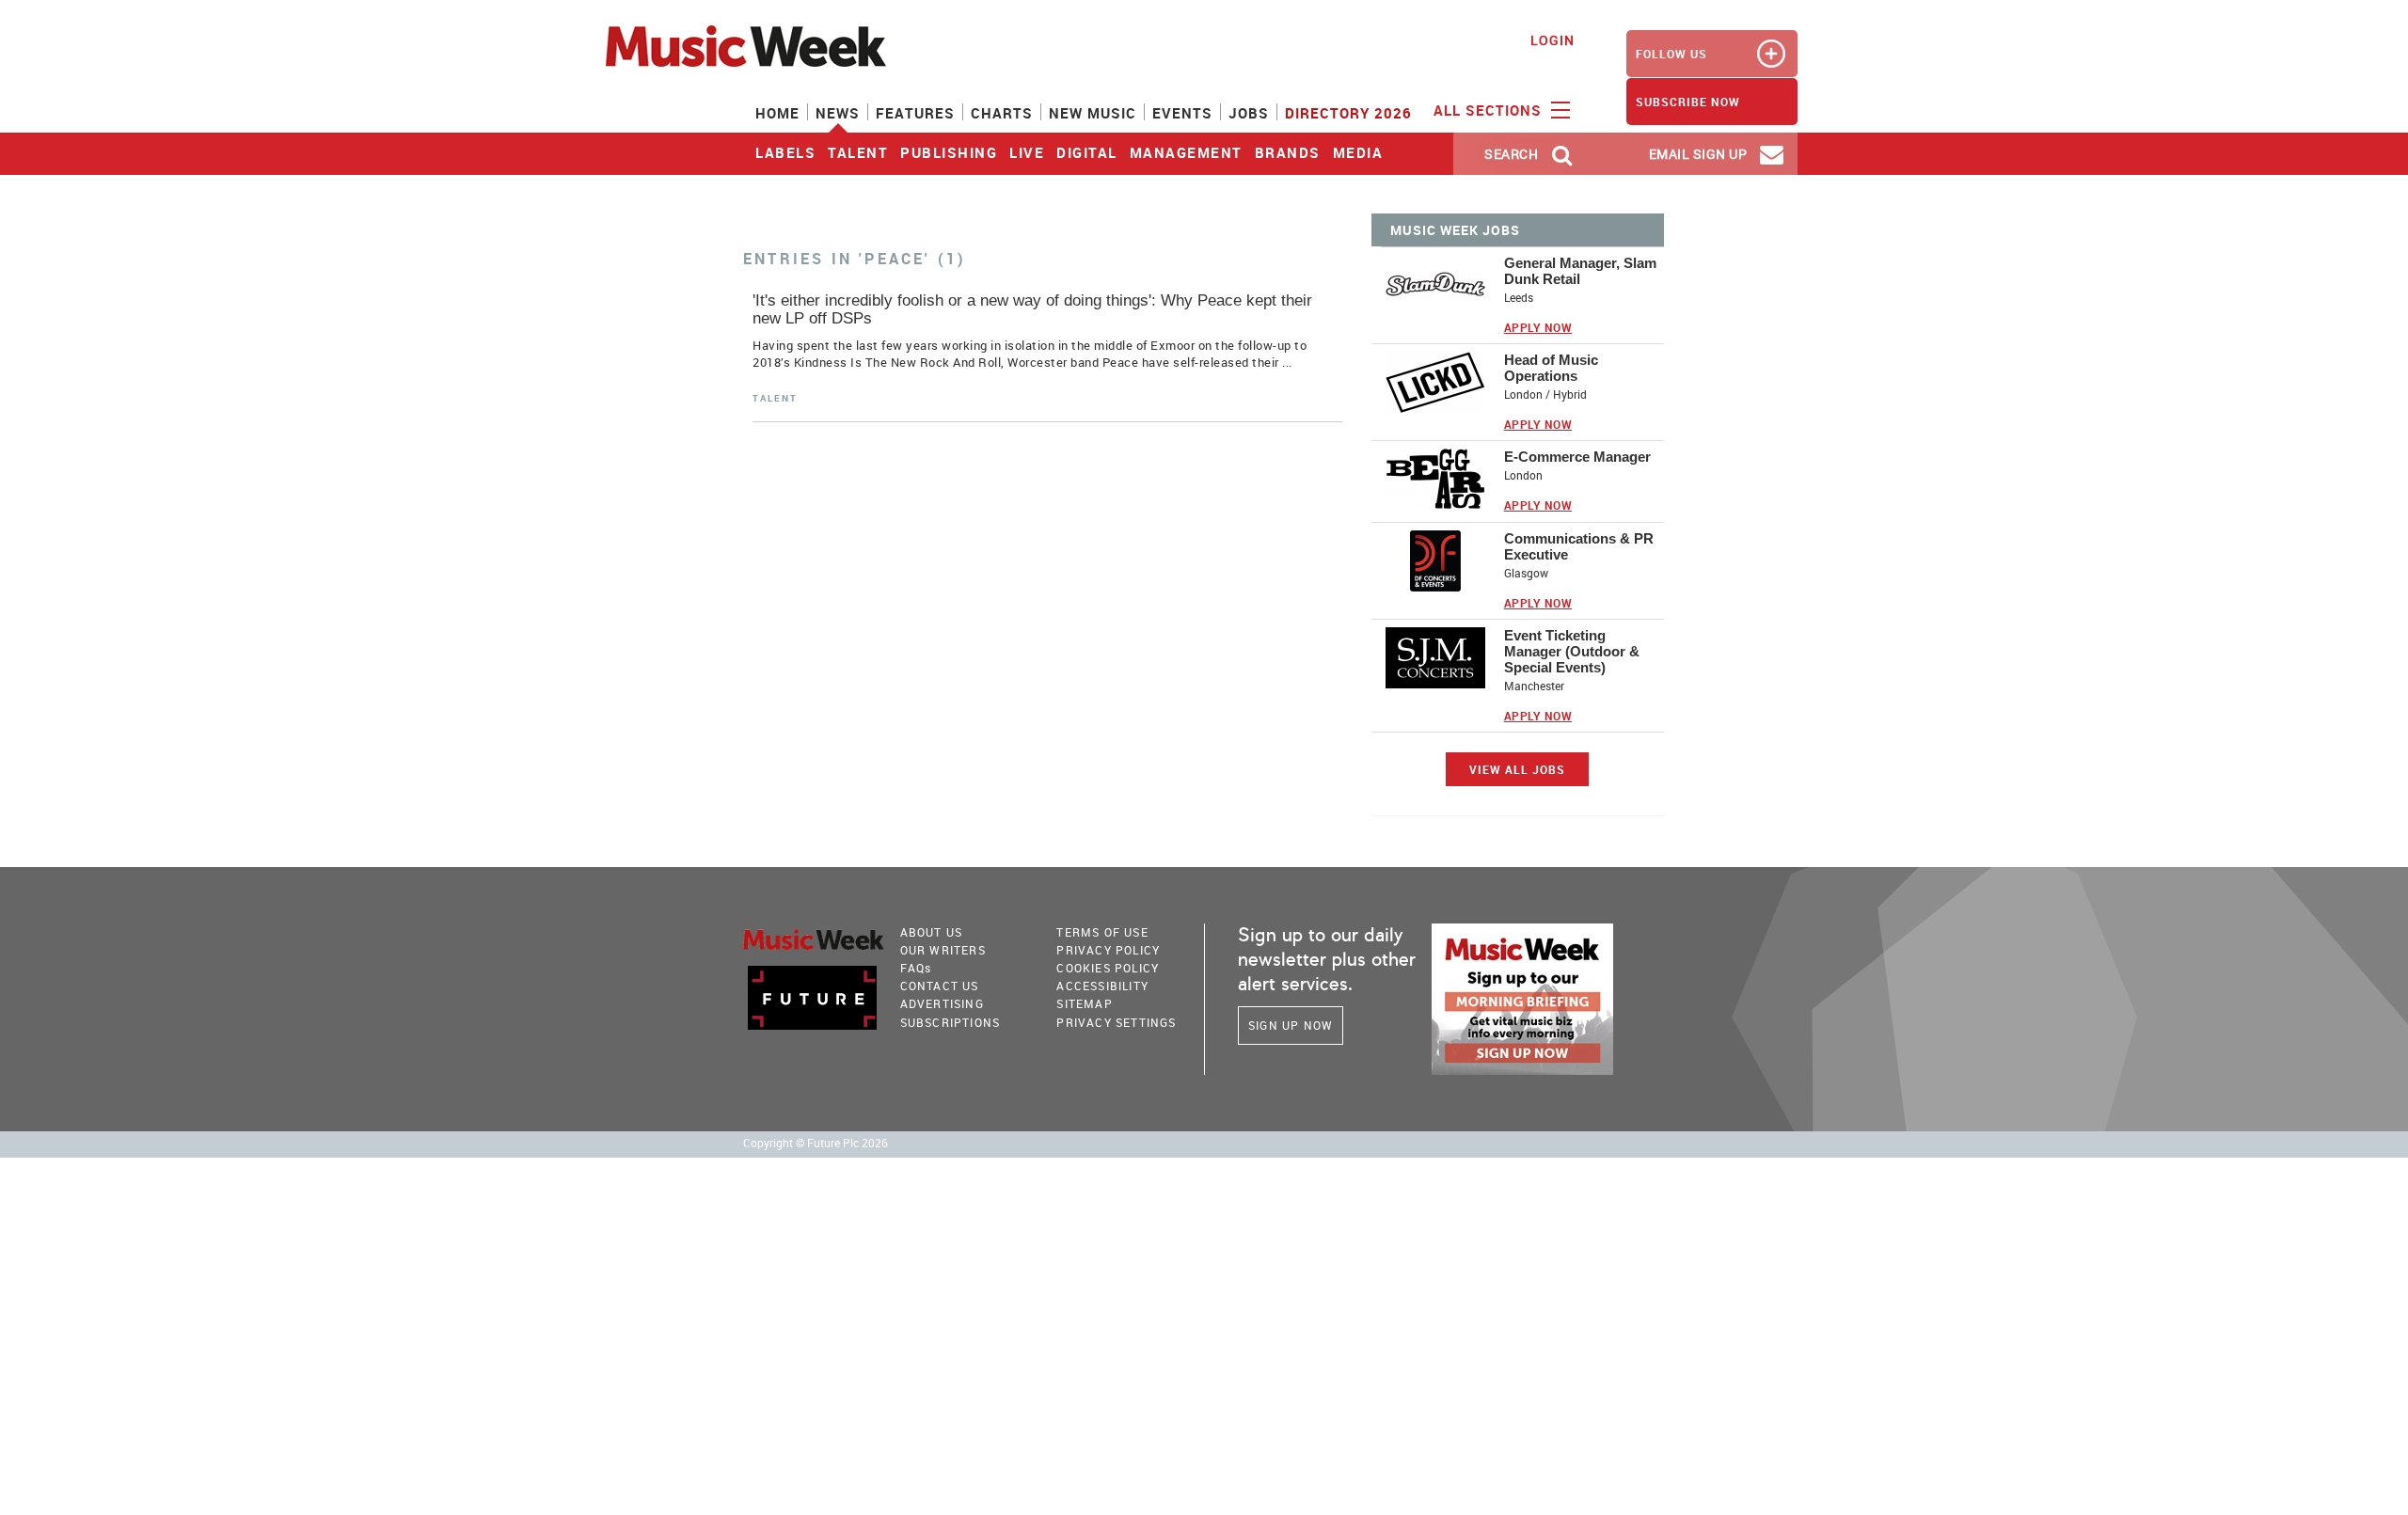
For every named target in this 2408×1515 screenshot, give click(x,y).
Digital (1087, 152)
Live (1027, 152)
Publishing (949, 152)
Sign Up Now (1291, 1025)
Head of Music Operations (1551, 368)
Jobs (1249, 113)
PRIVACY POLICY (1108, 950)
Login (1553, 40)
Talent (858, 152)
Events (1182, 113)
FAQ (916, 968)
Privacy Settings (1116, 1022)
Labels (785, 152)
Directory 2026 (1348, 113)
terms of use (1102, 932)
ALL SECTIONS (1490, 110)
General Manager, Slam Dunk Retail (1580, 271)
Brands (1288, 152)
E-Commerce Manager (1577, 457)
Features (915, 113)
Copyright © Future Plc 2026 (816, 1143)
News (838, 113)
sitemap (1084, 1003)
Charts (1002, 113)
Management (1186, 152)
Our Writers (943, 950)
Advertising (942, 1003)
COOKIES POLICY (1108, 968)
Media (1358, 152)
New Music (1093, 113)
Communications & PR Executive (1579, 546)
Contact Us (940, 986)
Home (777, 113)
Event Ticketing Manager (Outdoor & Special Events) (1572, 651)
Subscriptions (951, 1022)
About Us (932, 932)
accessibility (1102, 986)
